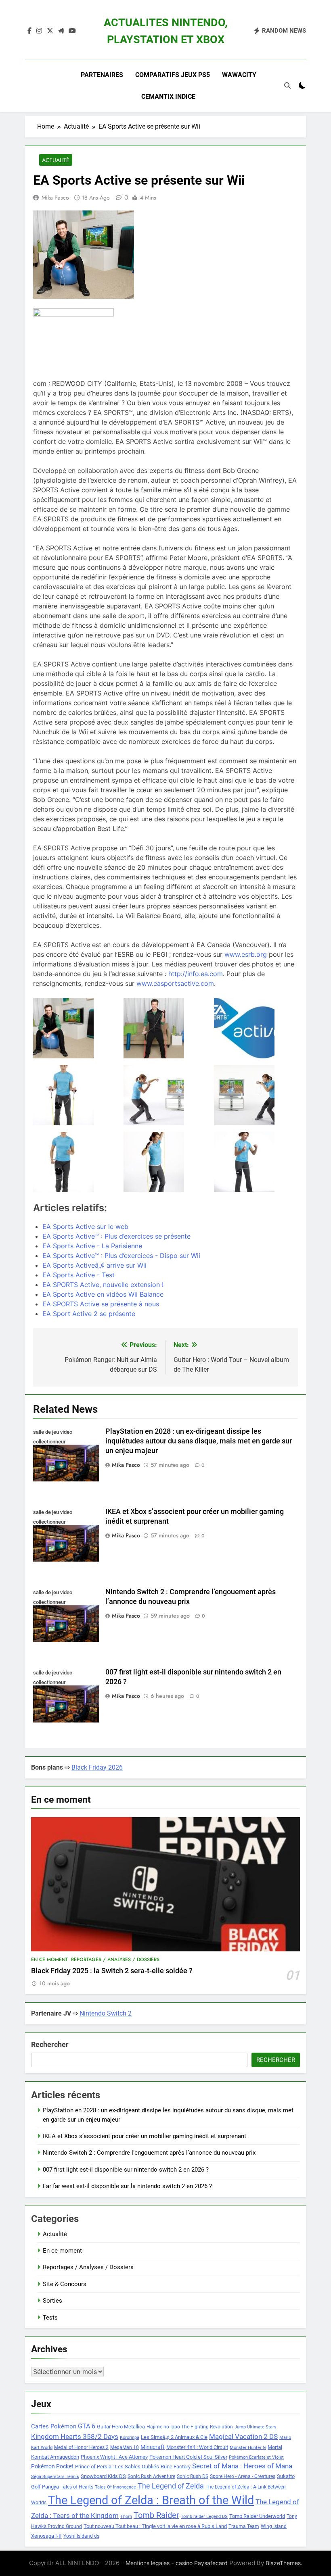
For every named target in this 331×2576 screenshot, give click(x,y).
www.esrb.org (246, 954)
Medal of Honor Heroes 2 (81, 2447)
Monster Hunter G (248, 2448)
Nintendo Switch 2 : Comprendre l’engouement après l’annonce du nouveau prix (149, 2153)
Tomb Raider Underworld (257, 2516)
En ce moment (49, 1960)
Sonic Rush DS (193, 2476)
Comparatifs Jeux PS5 (173, 75)
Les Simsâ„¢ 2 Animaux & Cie (174, 2437)
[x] (50, 31)
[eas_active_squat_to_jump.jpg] (256, 1162)
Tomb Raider (156, 2515)
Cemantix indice (168, 97)
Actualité (56, 160)
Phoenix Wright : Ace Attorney (114, 2457)
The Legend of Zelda (171, 2486)
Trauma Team (244, 2526)
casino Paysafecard (202, 2563)
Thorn (126, 2517)
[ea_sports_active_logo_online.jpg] (256, 1028)
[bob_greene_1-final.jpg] (75, 1028)
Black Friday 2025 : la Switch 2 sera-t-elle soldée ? (112, 1971)
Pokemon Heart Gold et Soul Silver (188, 2457)
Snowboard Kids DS (103, 2476)
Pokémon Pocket (52, 2466)
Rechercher (50, 2044)
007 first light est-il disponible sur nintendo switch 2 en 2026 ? (126, 2170)
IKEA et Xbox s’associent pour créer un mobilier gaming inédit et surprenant (145, 2136)
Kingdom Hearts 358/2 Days (75, 2436)
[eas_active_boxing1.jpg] (165, 1095)
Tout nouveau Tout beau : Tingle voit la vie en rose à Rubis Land (155, 2526)
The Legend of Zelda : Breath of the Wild (151, 2500)
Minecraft (153, 2447)
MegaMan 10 (125, 2447)
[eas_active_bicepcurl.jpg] (75, 1095)
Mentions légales (148, 2563)
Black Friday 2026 (97, 1767)
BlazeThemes (283, 2563)
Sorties (52, 2301)
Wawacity (239, 75)
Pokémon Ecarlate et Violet (256, 2457)
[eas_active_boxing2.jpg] (256, 1095)
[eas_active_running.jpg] (75, 1162)
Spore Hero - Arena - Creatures (243, 2476)
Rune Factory (176, 2467)
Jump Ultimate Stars (256, 2427)
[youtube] (72, 31)
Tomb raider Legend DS (204, 2517)
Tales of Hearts (77, 2487)
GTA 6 (87, 2426)
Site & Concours (65, 2284)
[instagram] (39, 31)
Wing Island (274, 2526)
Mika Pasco (55, 198)
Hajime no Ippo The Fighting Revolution (190, 2427)
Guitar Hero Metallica (121, 2427)
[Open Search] (287, 85)
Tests (50, 2318)
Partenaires (102, 75)
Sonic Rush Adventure (151, 2476)
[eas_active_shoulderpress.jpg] (165, 1162)
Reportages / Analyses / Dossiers (115, 1960)
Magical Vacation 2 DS (243, 2436)
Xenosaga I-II (46, 2536)
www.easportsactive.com (175, 983)
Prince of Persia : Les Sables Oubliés (117, 2467)
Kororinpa (130, 2438)
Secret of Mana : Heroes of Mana (242, 2466)
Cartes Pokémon (54, 2426)
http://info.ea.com (196, 974)
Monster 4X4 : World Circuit (197, 2447)
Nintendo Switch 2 (106, 2013)
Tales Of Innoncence (115, 2487)
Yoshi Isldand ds (81, 2536)
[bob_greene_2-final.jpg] (165, 1028)
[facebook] (29, 31)
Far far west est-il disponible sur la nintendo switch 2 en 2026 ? (127, 2186)
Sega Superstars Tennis (55, 2477)
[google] (61, 31)
